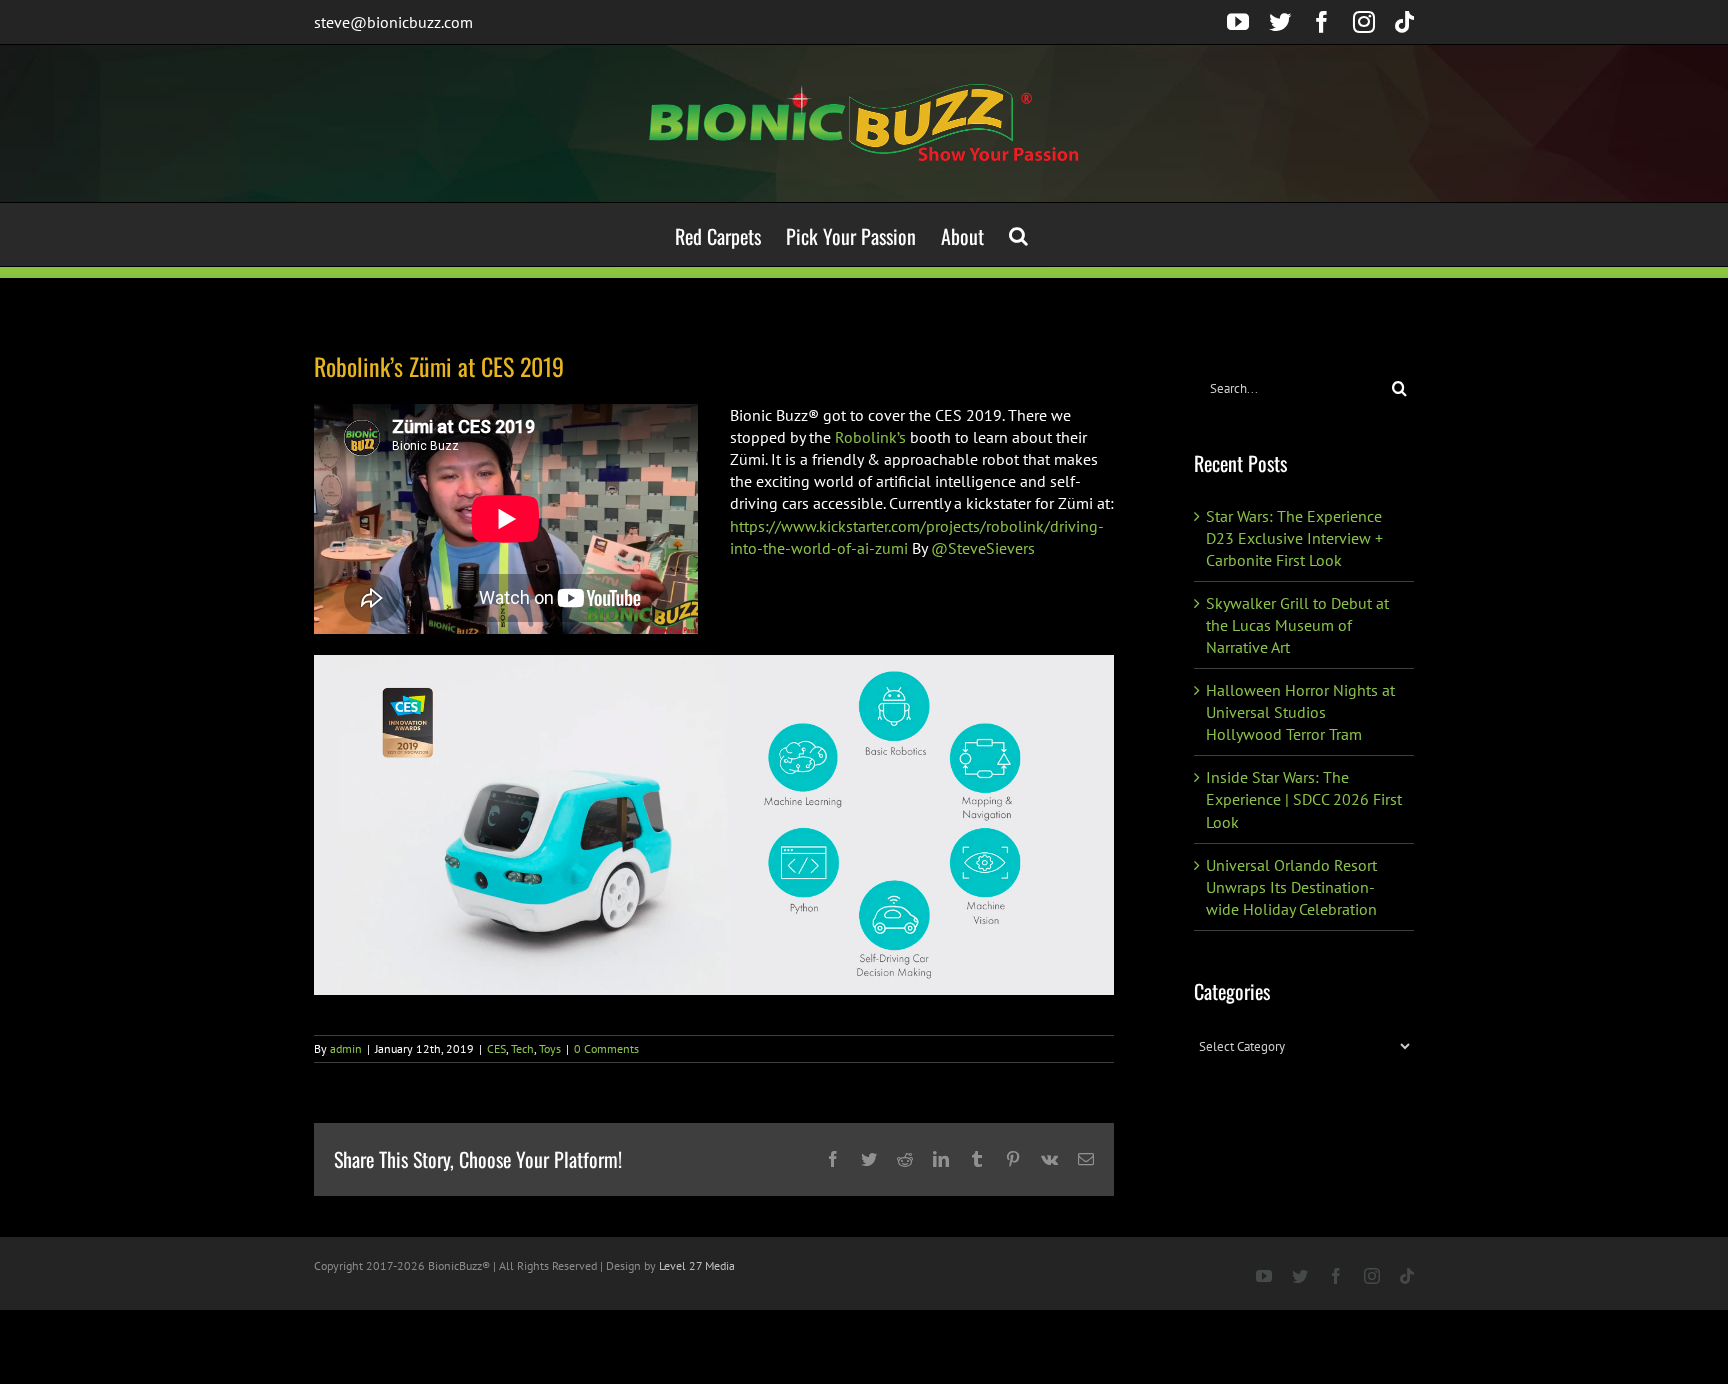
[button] (1018, 234)
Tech (522, 1048)
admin (346, 1048)
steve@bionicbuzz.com (393, 22)
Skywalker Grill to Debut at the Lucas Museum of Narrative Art (1297, 625)
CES (496, 1048)
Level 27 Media (697, 1265)
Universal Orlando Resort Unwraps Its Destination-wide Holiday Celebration (1291, 887)
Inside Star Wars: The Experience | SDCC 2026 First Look (1304, 799)
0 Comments (606, 1048)
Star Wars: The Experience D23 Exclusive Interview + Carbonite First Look (1294, 538)
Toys (550, 1048)
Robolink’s (870, 437)
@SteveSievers (983, 548)
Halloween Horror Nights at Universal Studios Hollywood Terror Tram (1300, 712)
